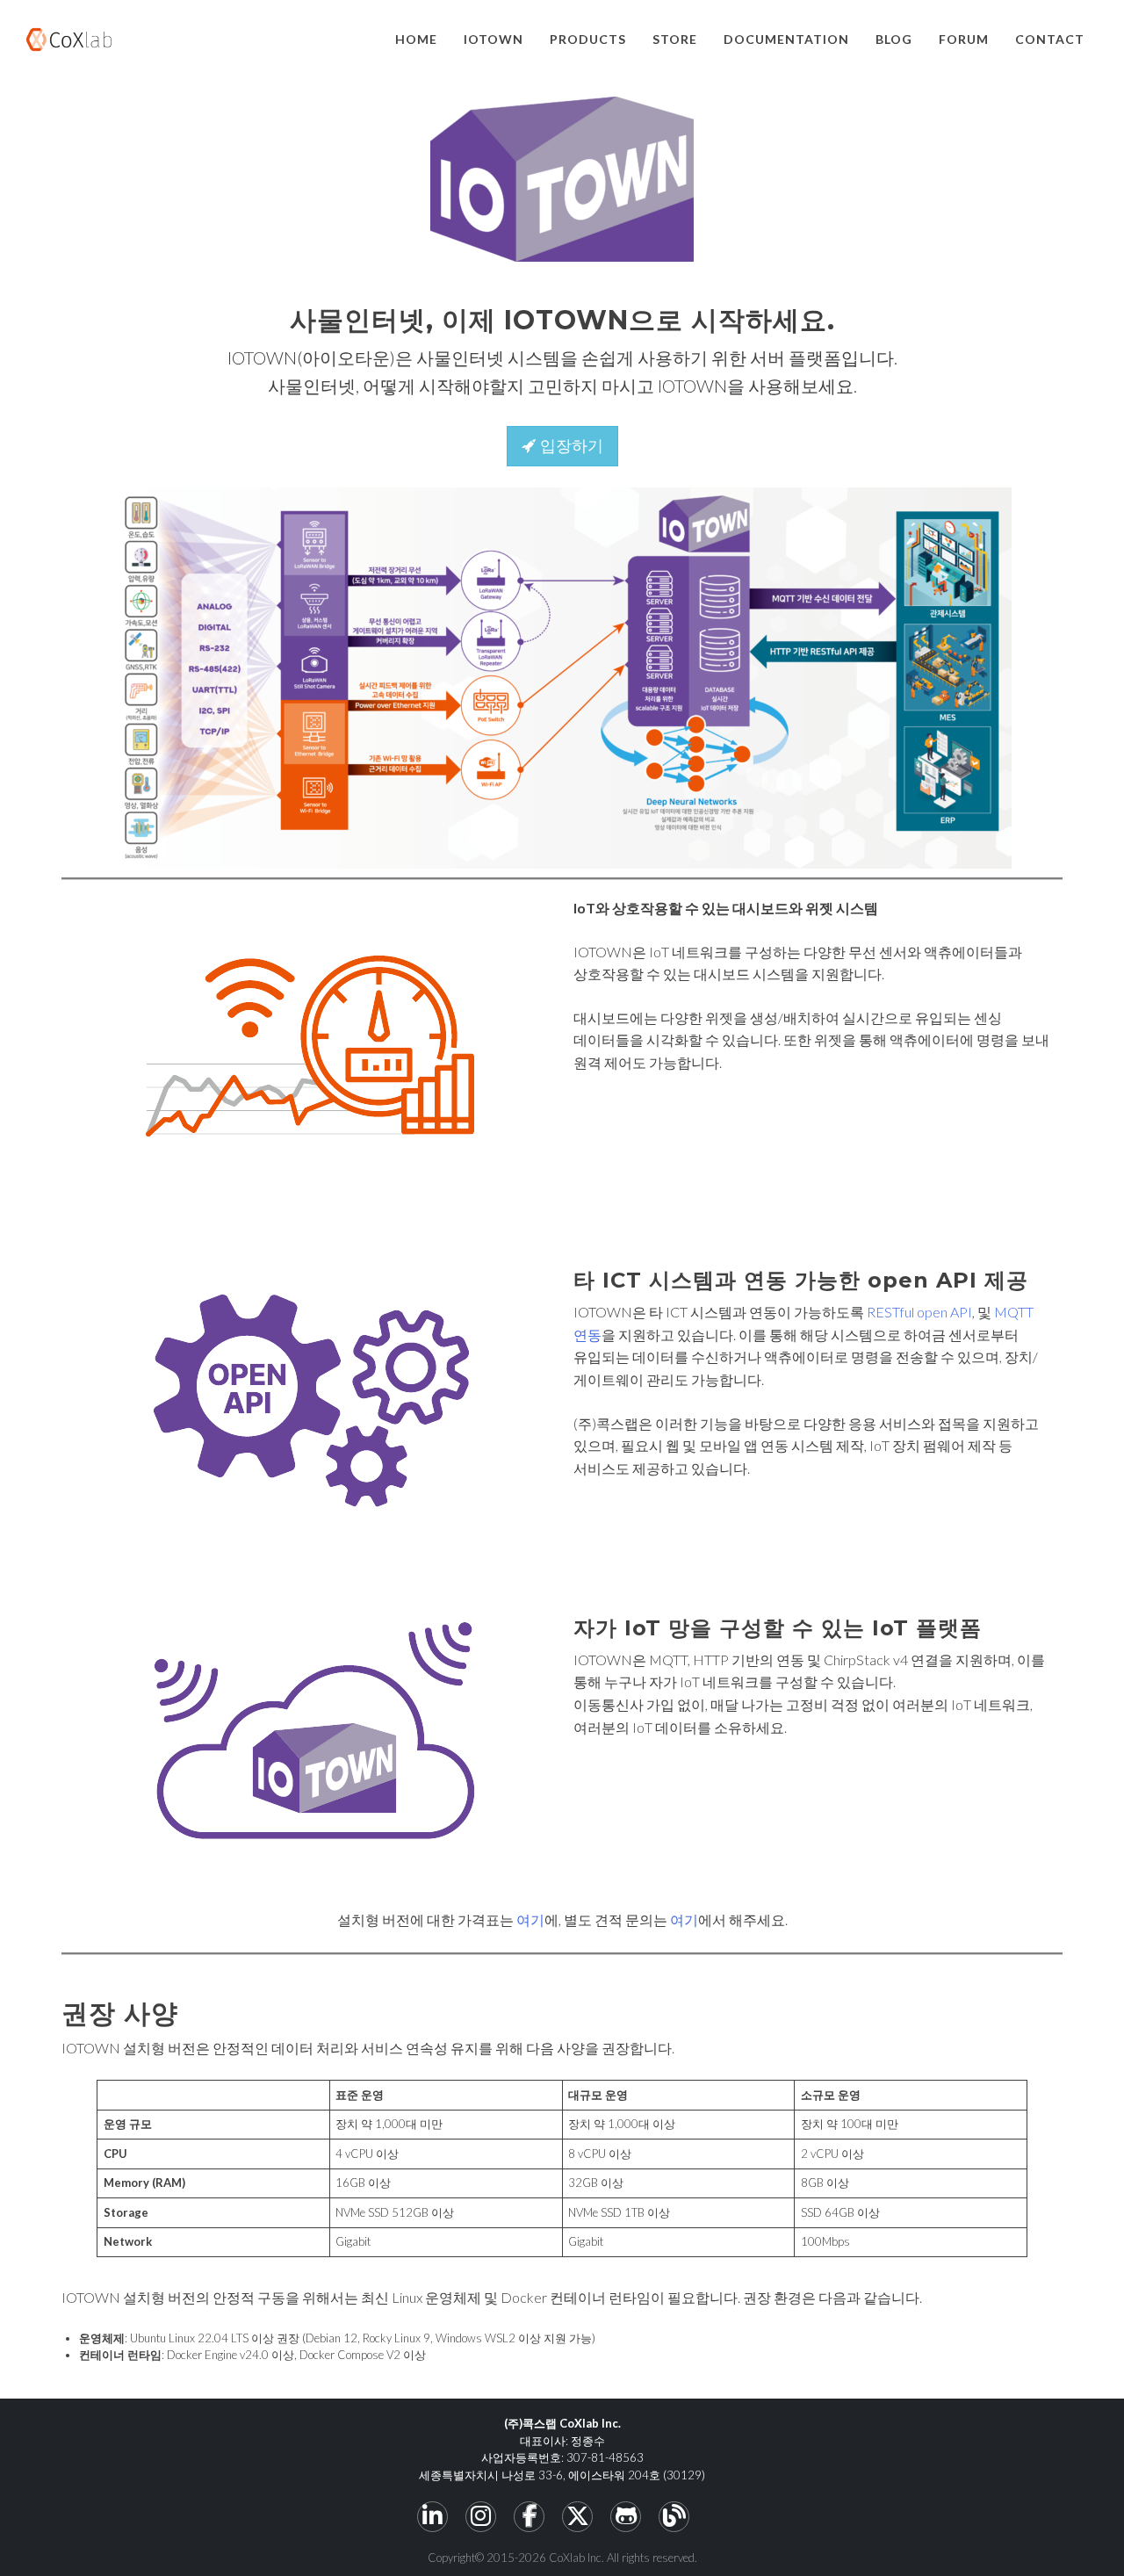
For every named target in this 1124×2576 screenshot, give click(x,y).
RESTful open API (919, 1312)
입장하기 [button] (569, 446)
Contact (1050, 39)
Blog (894, 39)
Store (675, 39)
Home (416, 39)
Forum (964, 39)
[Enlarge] (989, 510)
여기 (530, 1919)
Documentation (786, 39)
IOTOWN (494, 39)
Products (588, 39)
